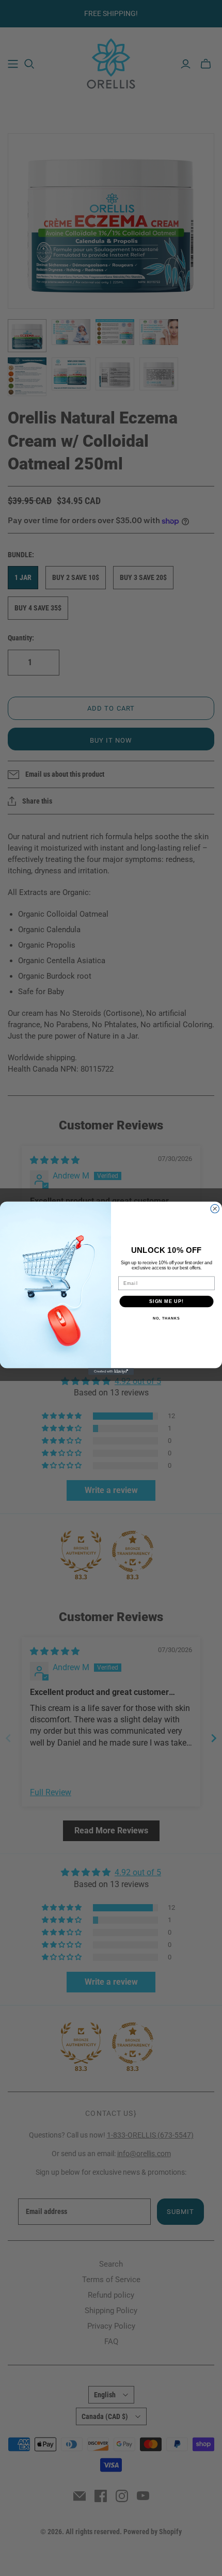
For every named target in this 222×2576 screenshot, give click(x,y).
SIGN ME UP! (166, 1301)
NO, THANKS (166, 1318)
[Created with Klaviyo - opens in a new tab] (111, 1371)
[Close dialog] (215, 1209)
